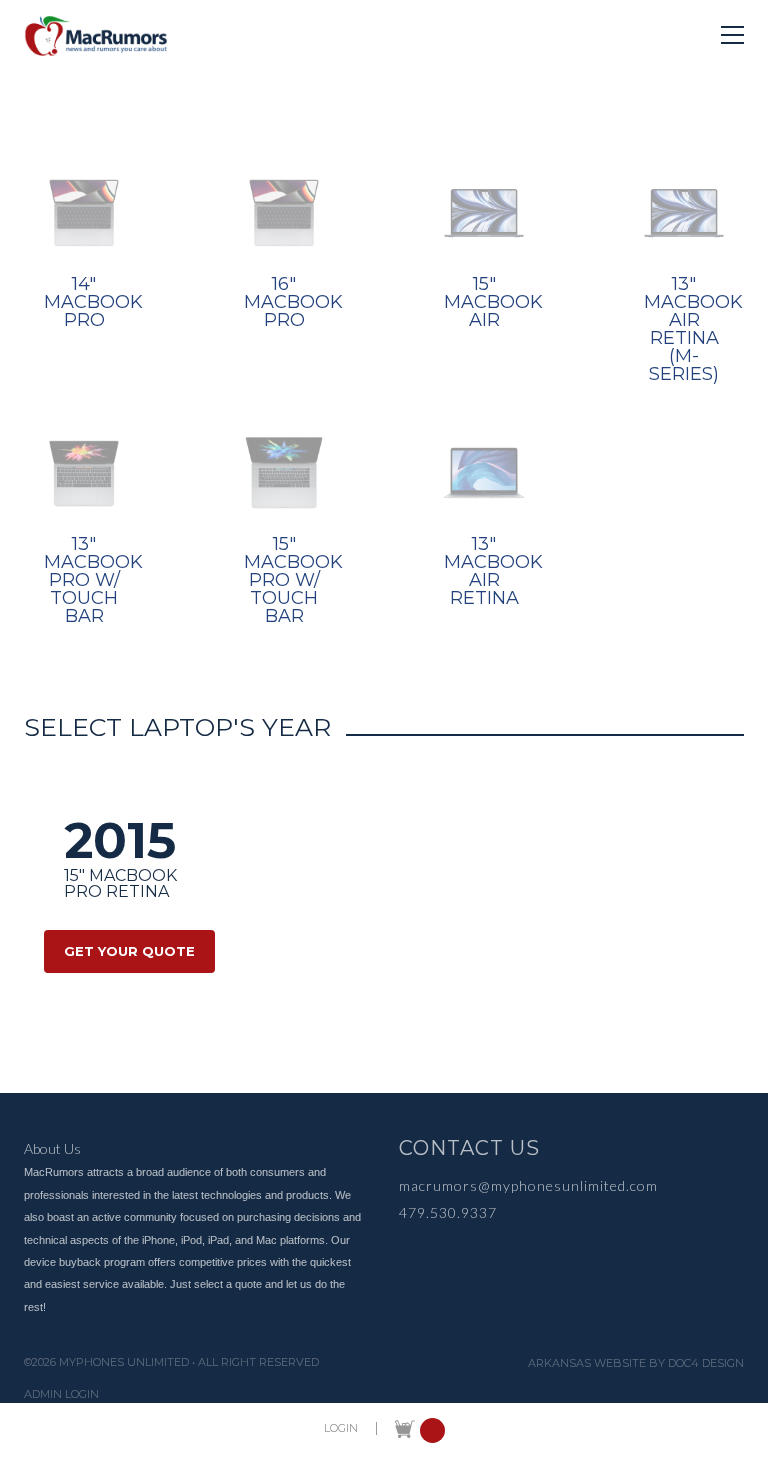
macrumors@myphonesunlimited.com (528, 1185)
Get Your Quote (129, 951)
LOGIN (341, 1428)
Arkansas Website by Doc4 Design (636, 1363)
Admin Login (61, 1394)
